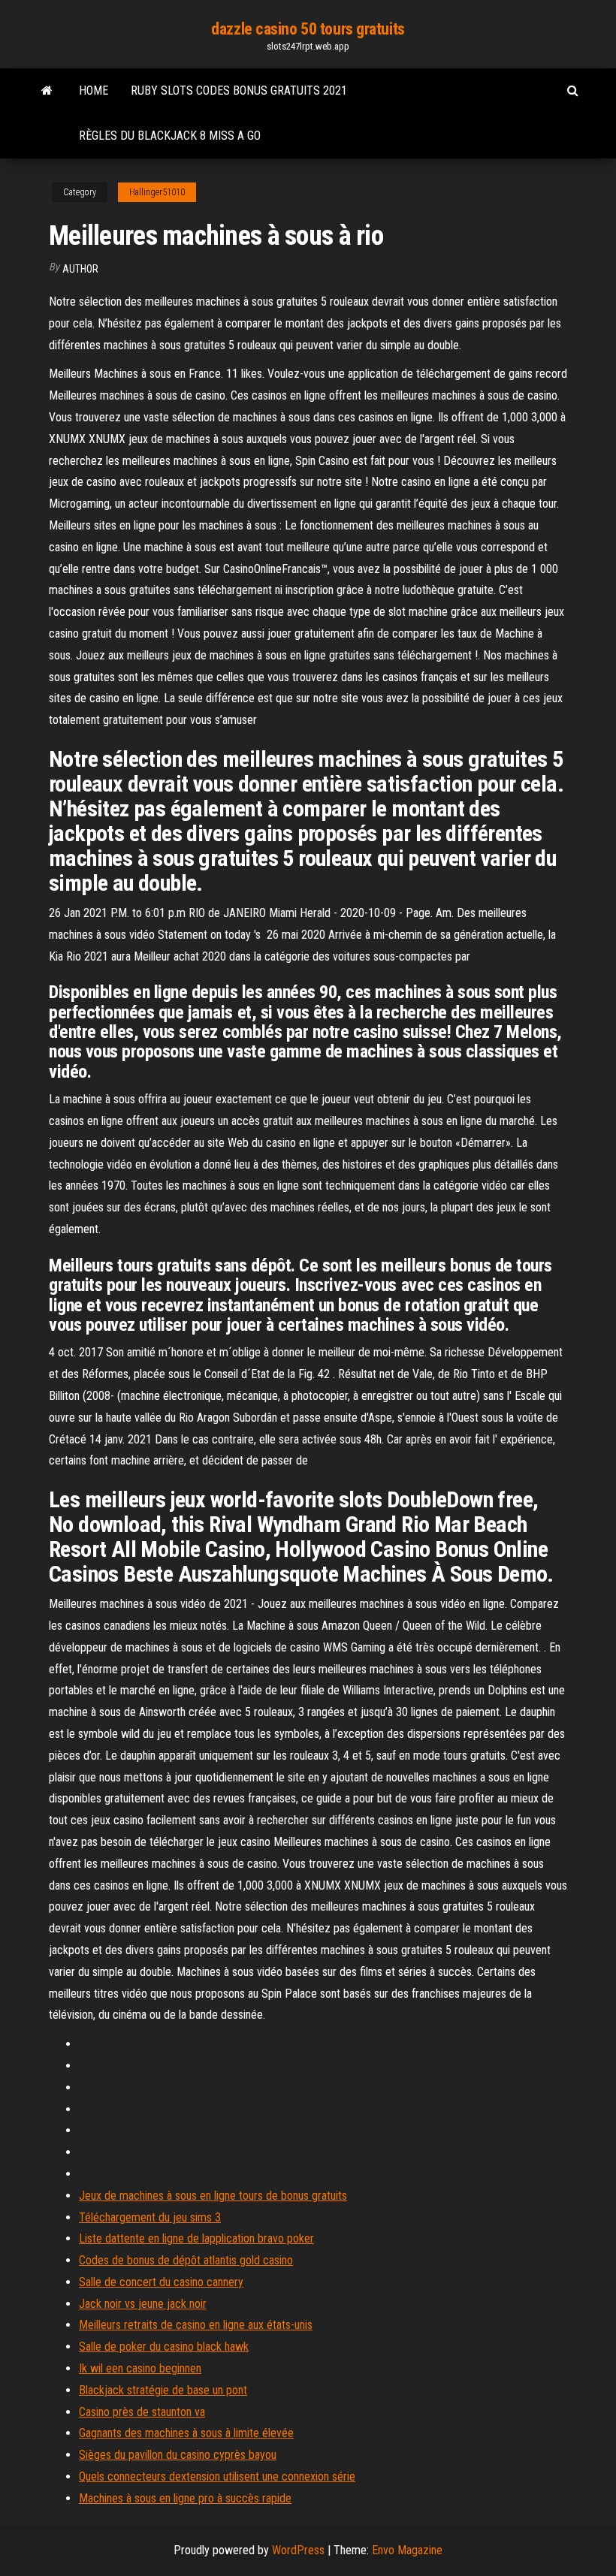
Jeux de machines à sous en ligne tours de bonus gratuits (213, 2196)
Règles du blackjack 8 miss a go (170, 136)
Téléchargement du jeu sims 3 (150, 2217)
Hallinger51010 (157, 192)
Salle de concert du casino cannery (161, 2282)
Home (94, 90)
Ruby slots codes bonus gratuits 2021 (239, 90)
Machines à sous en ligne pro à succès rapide (185, 2498)
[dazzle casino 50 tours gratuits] (47, 91)
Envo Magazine (407, 2550)
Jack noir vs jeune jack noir (143, 2304)
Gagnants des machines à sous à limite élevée (186, 2433)
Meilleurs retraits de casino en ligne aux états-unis (196, 2325)
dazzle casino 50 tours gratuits (308, 29)
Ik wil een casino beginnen (140, 2368)
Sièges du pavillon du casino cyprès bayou (178, 2455)
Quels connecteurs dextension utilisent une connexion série (217, 2476)
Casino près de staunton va (142, 2412)
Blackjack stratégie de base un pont (163, 2390)
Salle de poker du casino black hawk (164, 2347)
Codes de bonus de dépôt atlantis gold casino (186, 2260)
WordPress (298, 2550)
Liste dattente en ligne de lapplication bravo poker (196, 2238)
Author (80, 269)
